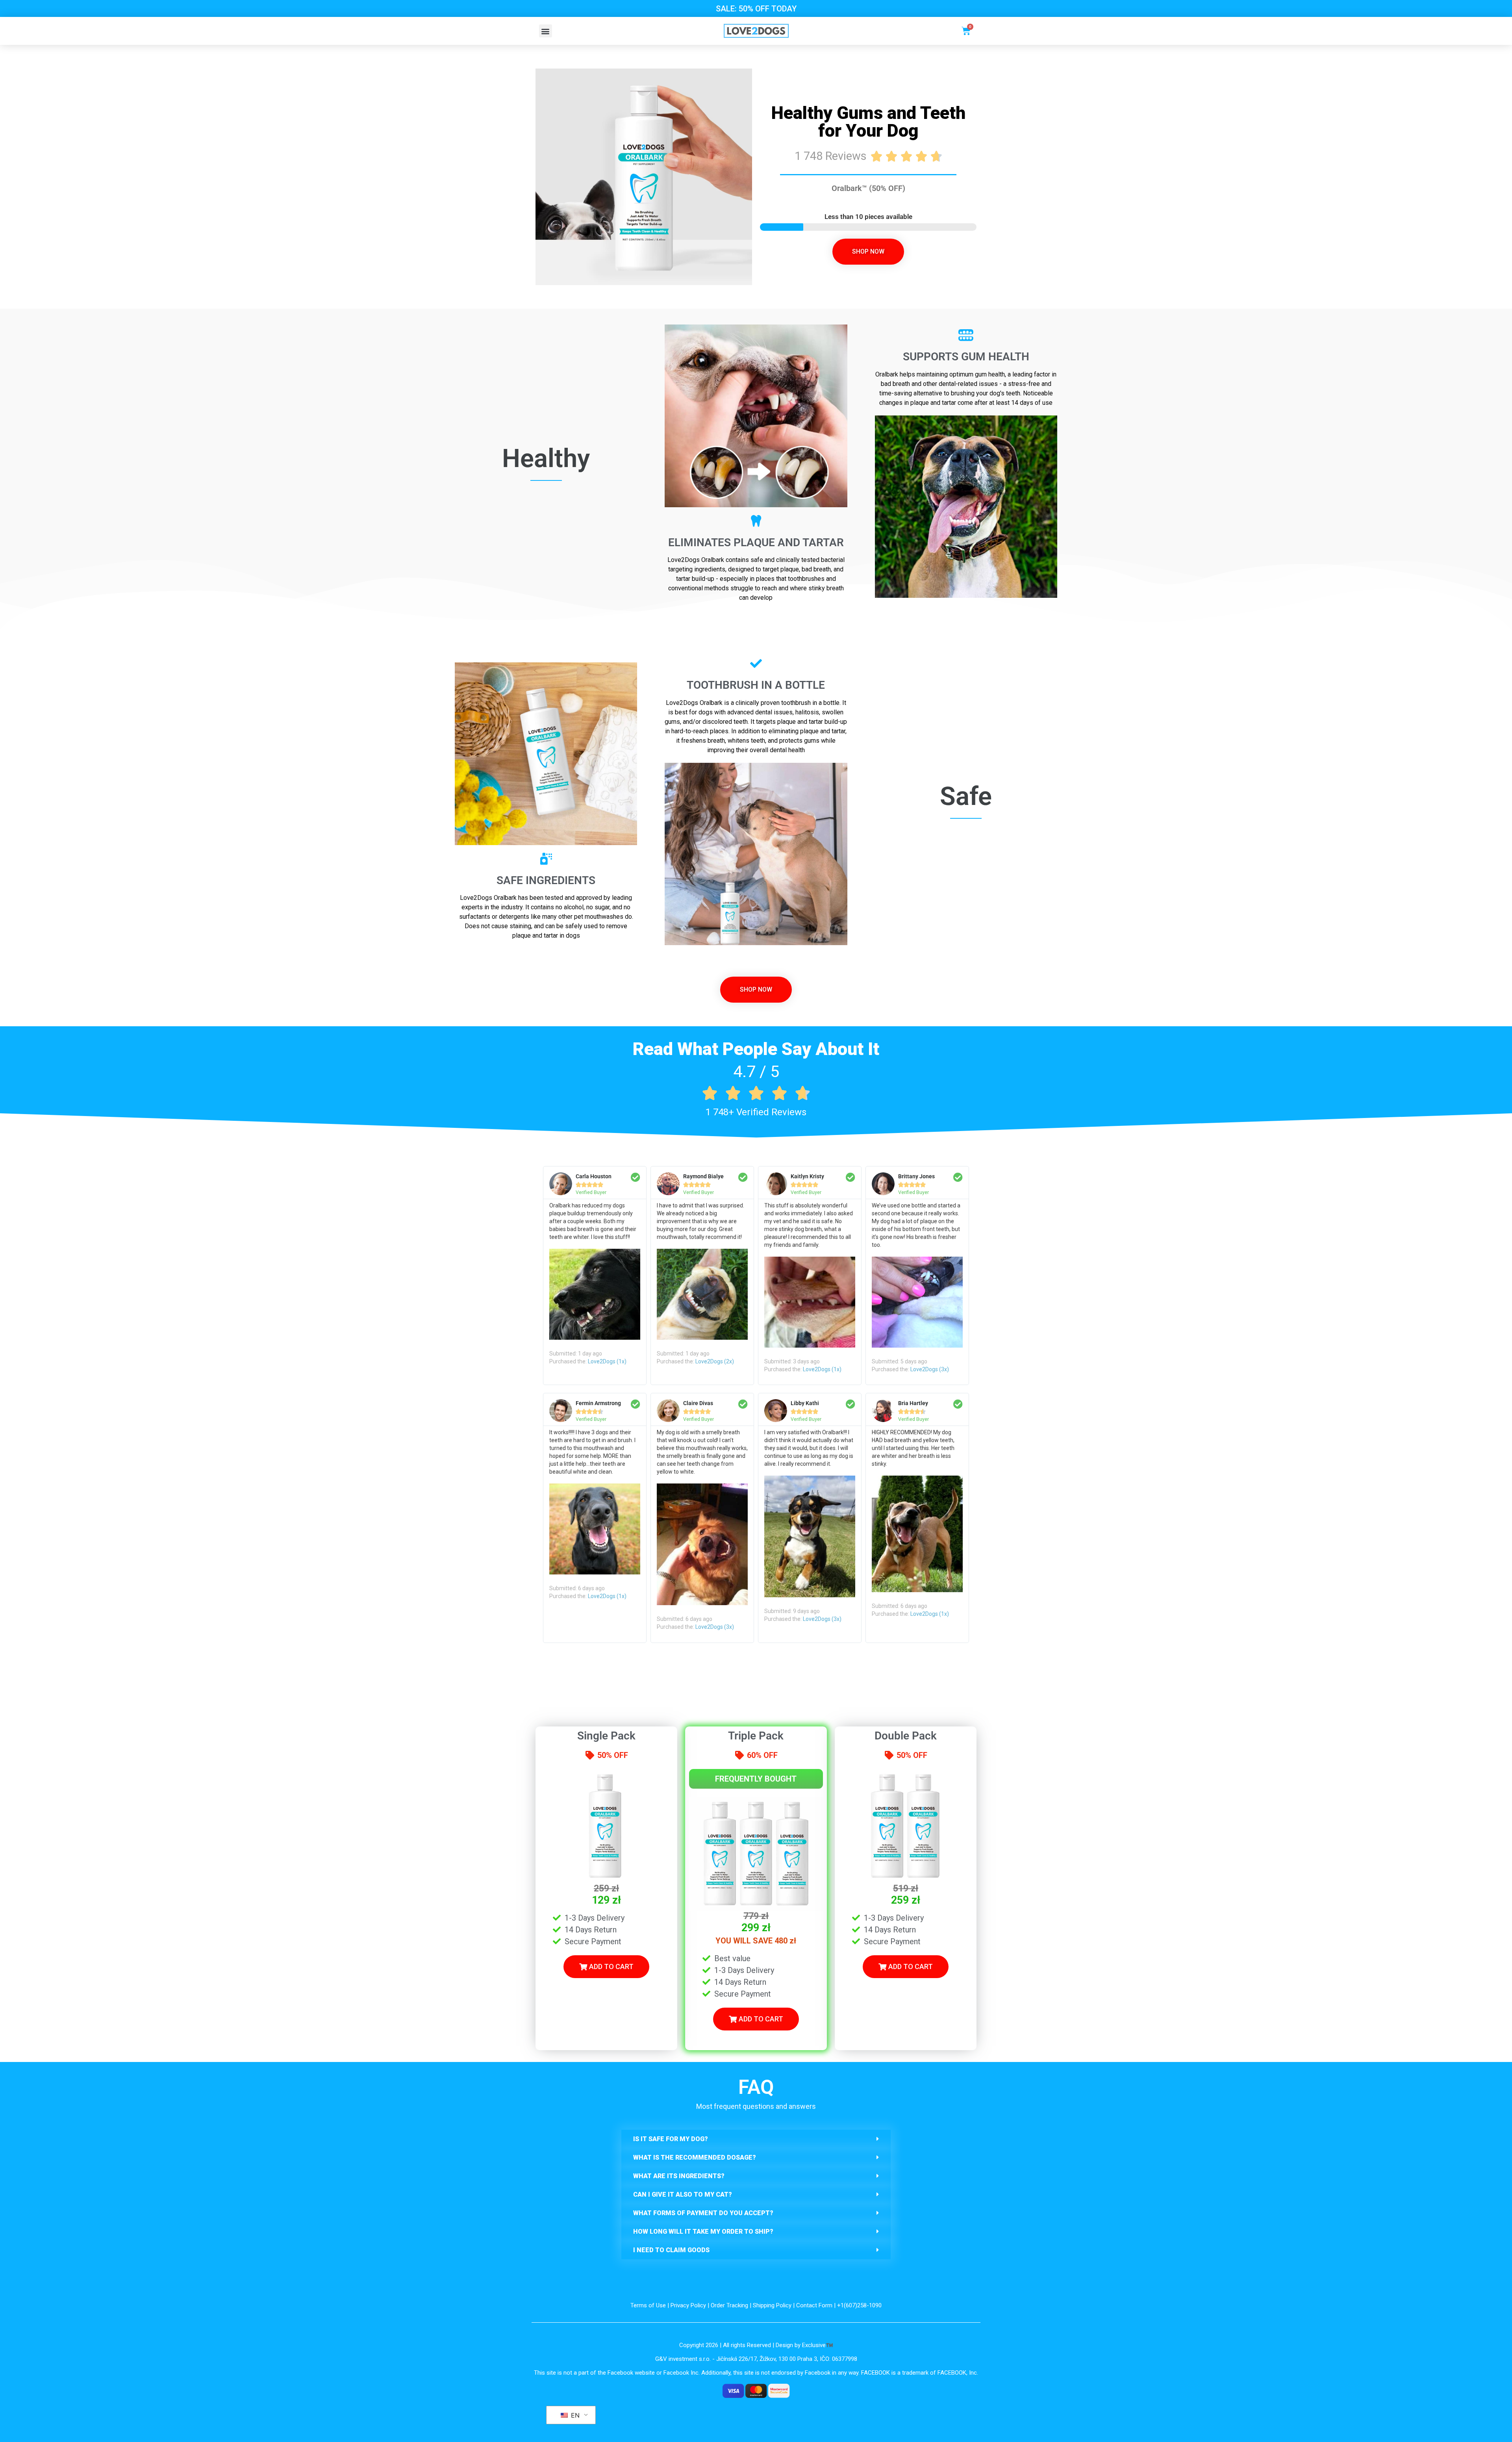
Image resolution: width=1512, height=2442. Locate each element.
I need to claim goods (671, 2250)
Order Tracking (729, 2305)
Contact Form (814, 2305)
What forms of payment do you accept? (703, 2213)
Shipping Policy (772, 2305)
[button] (546, 31)
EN (574, 2415)
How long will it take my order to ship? (703, 2232)
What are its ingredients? (679, 2176)
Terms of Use (648, 2305)
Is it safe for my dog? (671, 2139)
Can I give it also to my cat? (683, 2194)
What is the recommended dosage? (695, 2157)
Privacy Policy (688, 2305)
